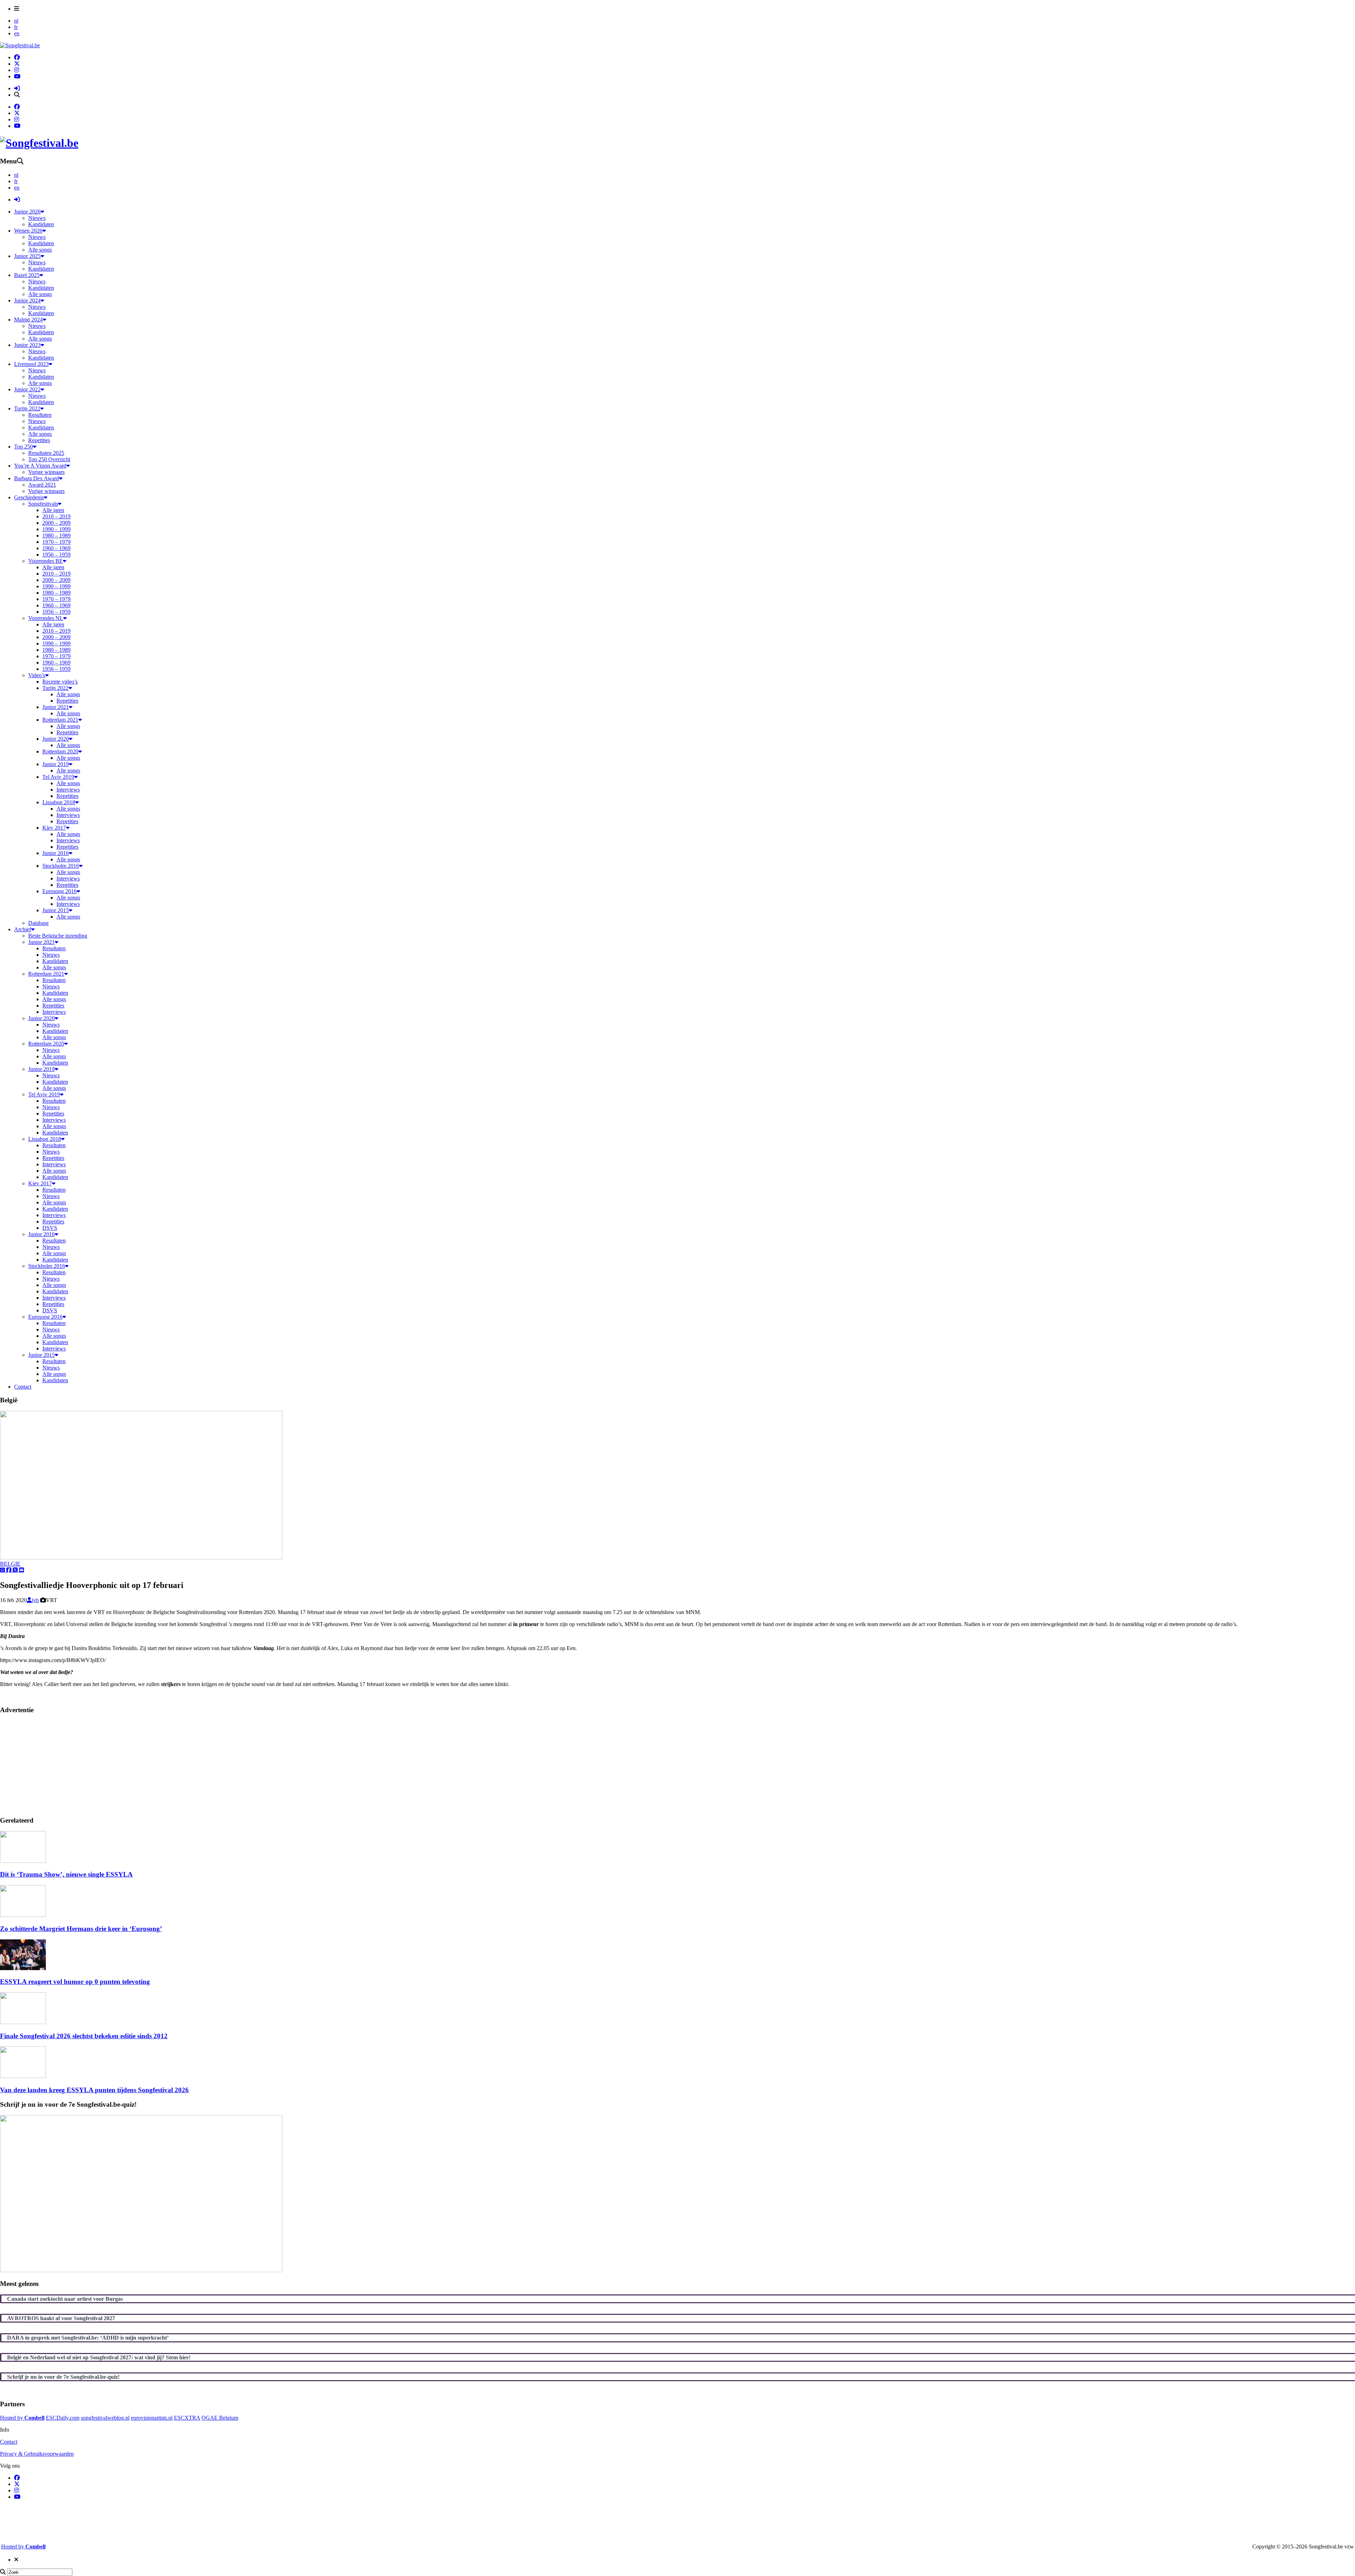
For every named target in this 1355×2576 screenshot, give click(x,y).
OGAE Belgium (220, 2418)
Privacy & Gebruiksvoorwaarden (37, 2454)
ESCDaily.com (63, 2418)
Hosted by (22, 2418)
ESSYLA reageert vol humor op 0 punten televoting (75, 1982)
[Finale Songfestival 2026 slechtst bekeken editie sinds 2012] (23, 2022)
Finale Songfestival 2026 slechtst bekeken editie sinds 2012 (84, 2036)
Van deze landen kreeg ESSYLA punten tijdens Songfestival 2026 (94, 2090)
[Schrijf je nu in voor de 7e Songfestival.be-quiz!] (141, 2270)
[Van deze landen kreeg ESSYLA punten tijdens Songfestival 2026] (23, 2076)
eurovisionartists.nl (152, 2418)
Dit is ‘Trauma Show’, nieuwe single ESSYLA (66, 1874)
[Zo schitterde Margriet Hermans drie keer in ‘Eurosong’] (23, 1915)
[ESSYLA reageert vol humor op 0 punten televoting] (23, 1968)
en (17, 33)
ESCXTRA (187, 2418)
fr (16, 27)
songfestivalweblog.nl (105, 2418)
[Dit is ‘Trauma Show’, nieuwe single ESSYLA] (23, 1861)
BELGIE (10, 1564)
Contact (9, 2442)
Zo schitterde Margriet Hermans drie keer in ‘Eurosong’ (81, 1929)
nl (16, 21)
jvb (35, 1600)
